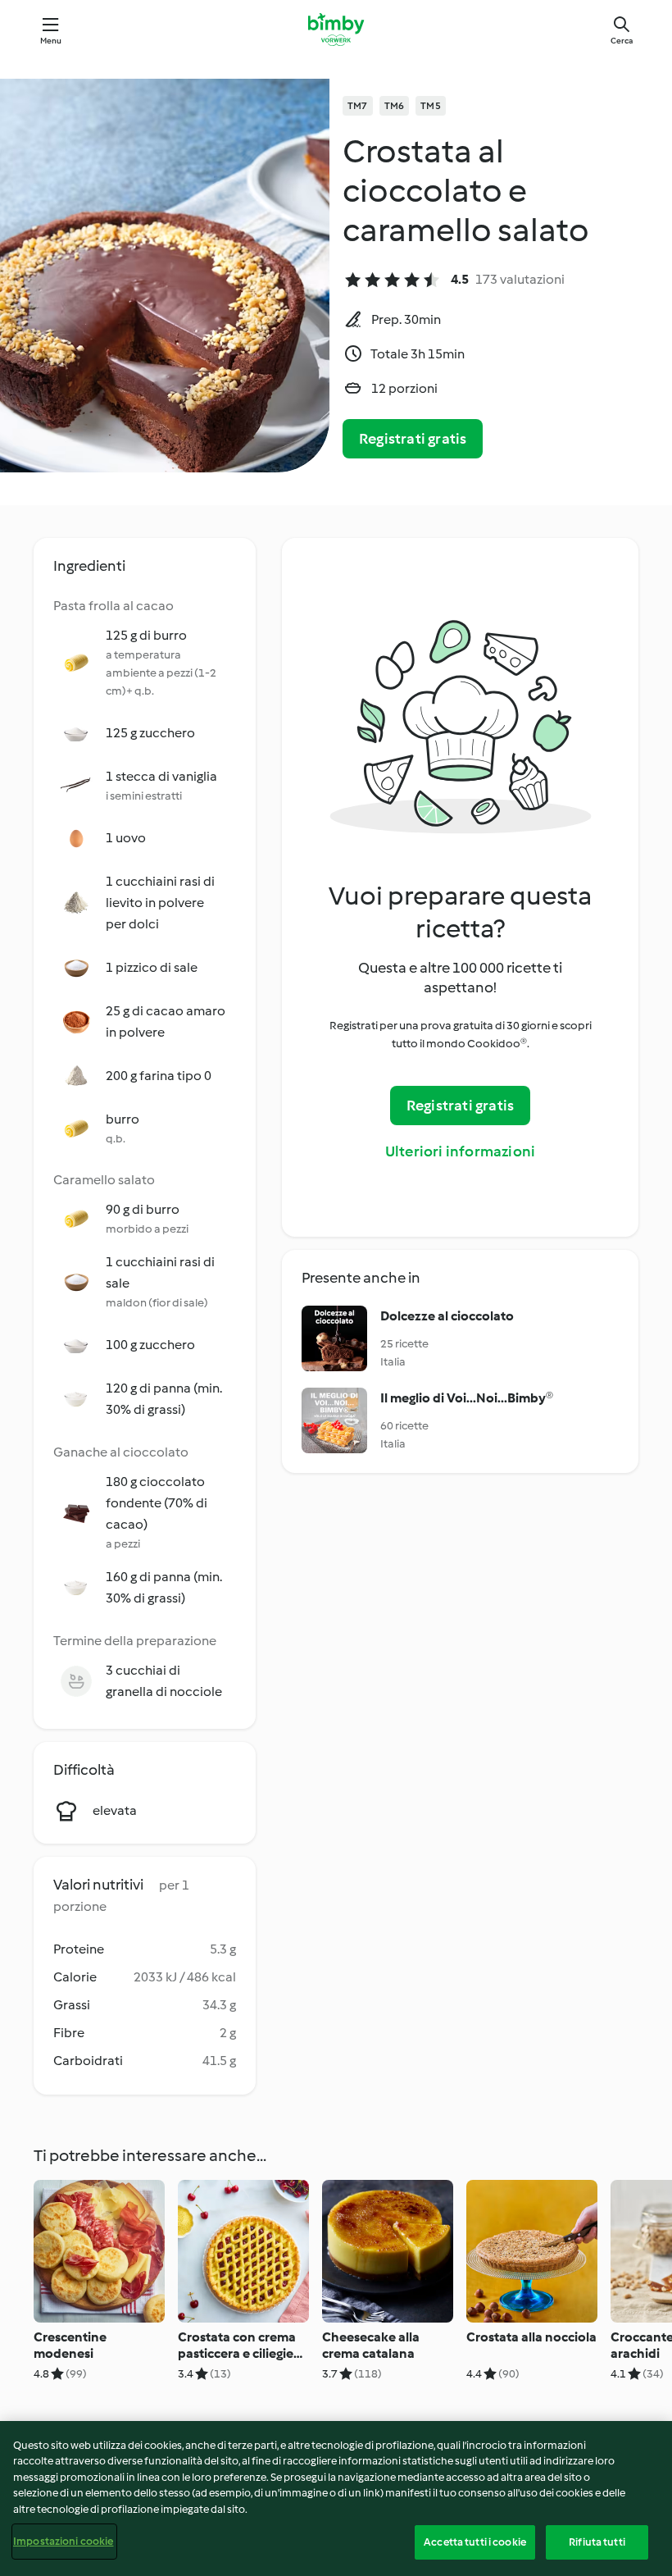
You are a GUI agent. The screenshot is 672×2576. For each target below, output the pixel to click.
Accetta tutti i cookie (475, 2542)
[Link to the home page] (336, 30)
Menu (51, 41)
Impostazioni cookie (63, 2541)
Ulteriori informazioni (460, 1151)
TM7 (358, 106)
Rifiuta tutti (597, 2542)
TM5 (431, 106)
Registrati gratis (413, 439)
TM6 (395, 106)
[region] (336, 2498)
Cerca (622, 41)
